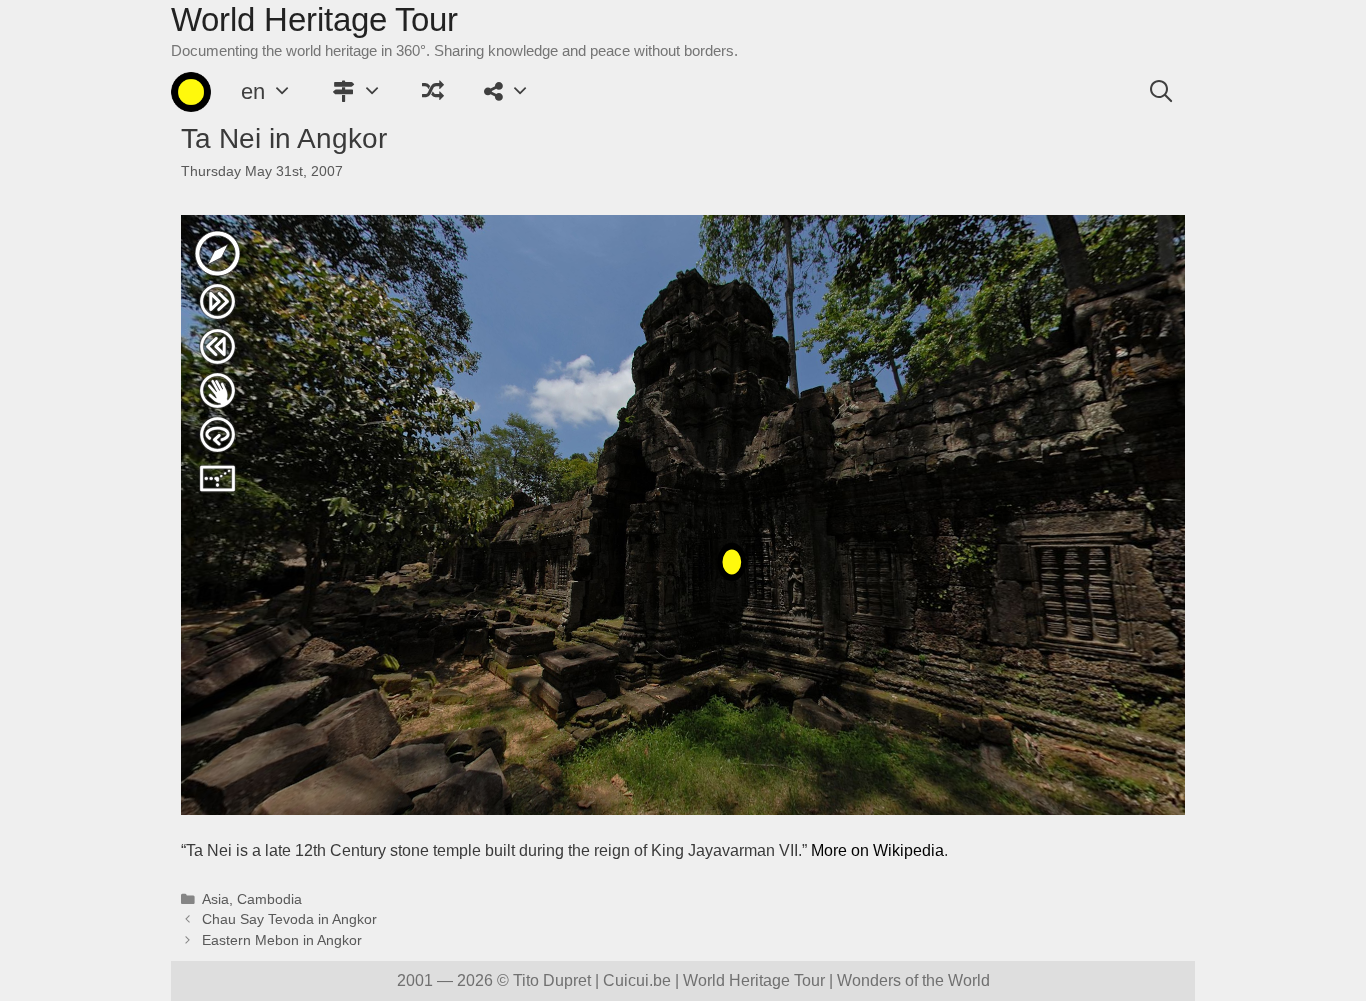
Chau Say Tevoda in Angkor (289, 919)
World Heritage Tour (314, 19)
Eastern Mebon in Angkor (282, 940)
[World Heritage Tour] (191, 92)
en (253, 91)
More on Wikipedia (877, 850)
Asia (215, 899)
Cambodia (269, 899)
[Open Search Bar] (1161, 92)
